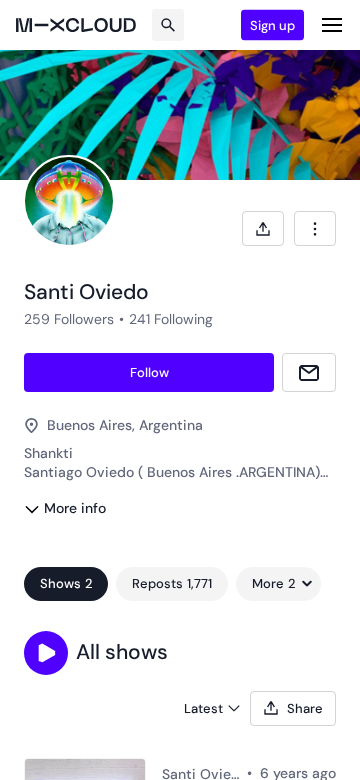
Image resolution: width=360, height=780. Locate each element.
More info (75, 508)
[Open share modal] (263, 228)
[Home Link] (76, 25)
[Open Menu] (332, 25)
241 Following (171, 319)
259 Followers (69, 319)
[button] (46, 653)
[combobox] (315, 228)
